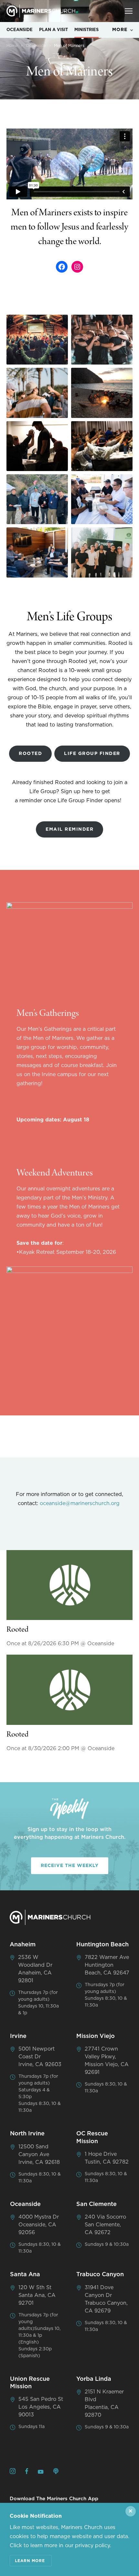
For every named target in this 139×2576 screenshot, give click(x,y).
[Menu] (129, 11)
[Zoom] (37, 340)
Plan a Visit (53, 30)
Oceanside (20, 30)
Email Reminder (69, 829)
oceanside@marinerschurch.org (80, 1503)
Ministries (86, 30)
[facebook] (27, 2472)
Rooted (30, 754)
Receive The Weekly (70, 1866)
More (120, 30)
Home (12, 46)
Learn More (30, 2561)
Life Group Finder (92, 754)
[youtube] (41, 2472)
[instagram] (13, 2472)
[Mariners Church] (41, 11)
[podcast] (56, 2472)
